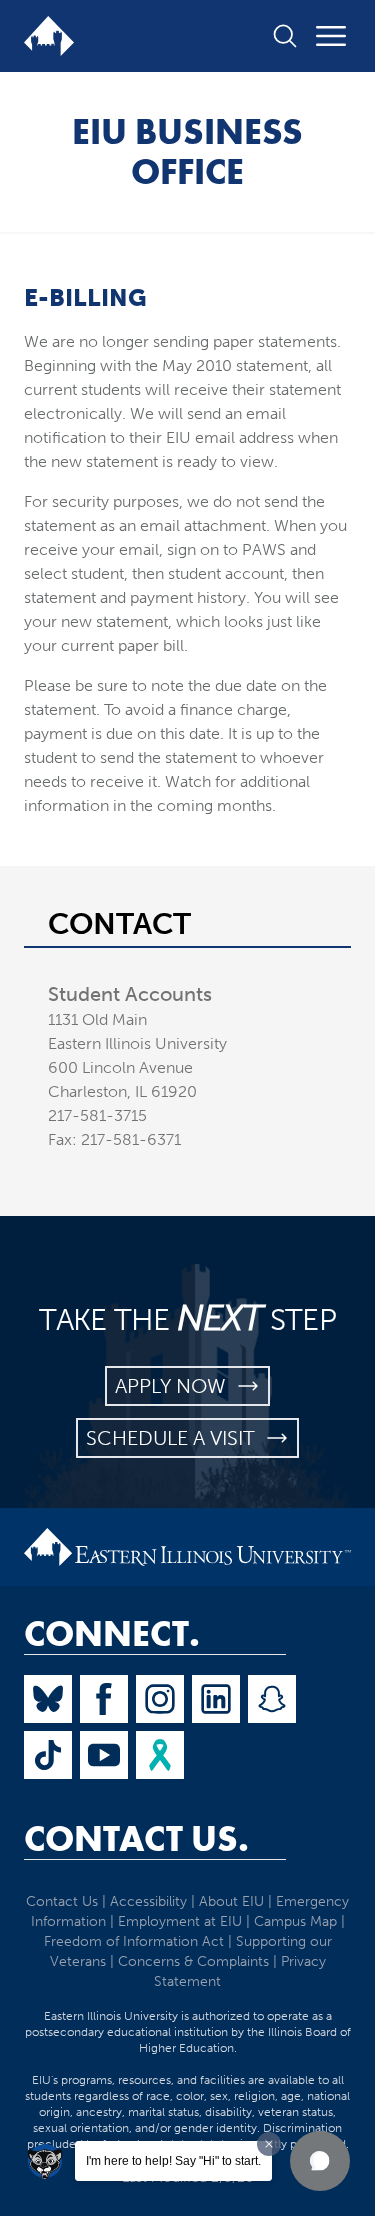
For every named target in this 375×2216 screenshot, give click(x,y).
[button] (320, 2161)
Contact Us (62, 1901)
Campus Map (295, 1921)
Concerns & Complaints (193, 1961)
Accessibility (148, 1901)
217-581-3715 (97, 1115)
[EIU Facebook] (104, 1699)
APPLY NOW (175, 1386)
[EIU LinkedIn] (216, 1699)
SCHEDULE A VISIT (175, 1438)
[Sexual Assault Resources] (160, 1755)
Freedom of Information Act (134, 1941)
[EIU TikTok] (48, 1755)
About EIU (231, 1901)
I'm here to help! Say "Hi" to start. (173, 2161)
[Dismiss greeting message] (269, 2144)
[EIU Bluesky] (48, 1699)
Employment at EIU (180, 1921)
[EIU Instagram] (160, 1699)
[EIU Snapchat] (272, 1699)
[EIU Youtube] (104, 1755)
